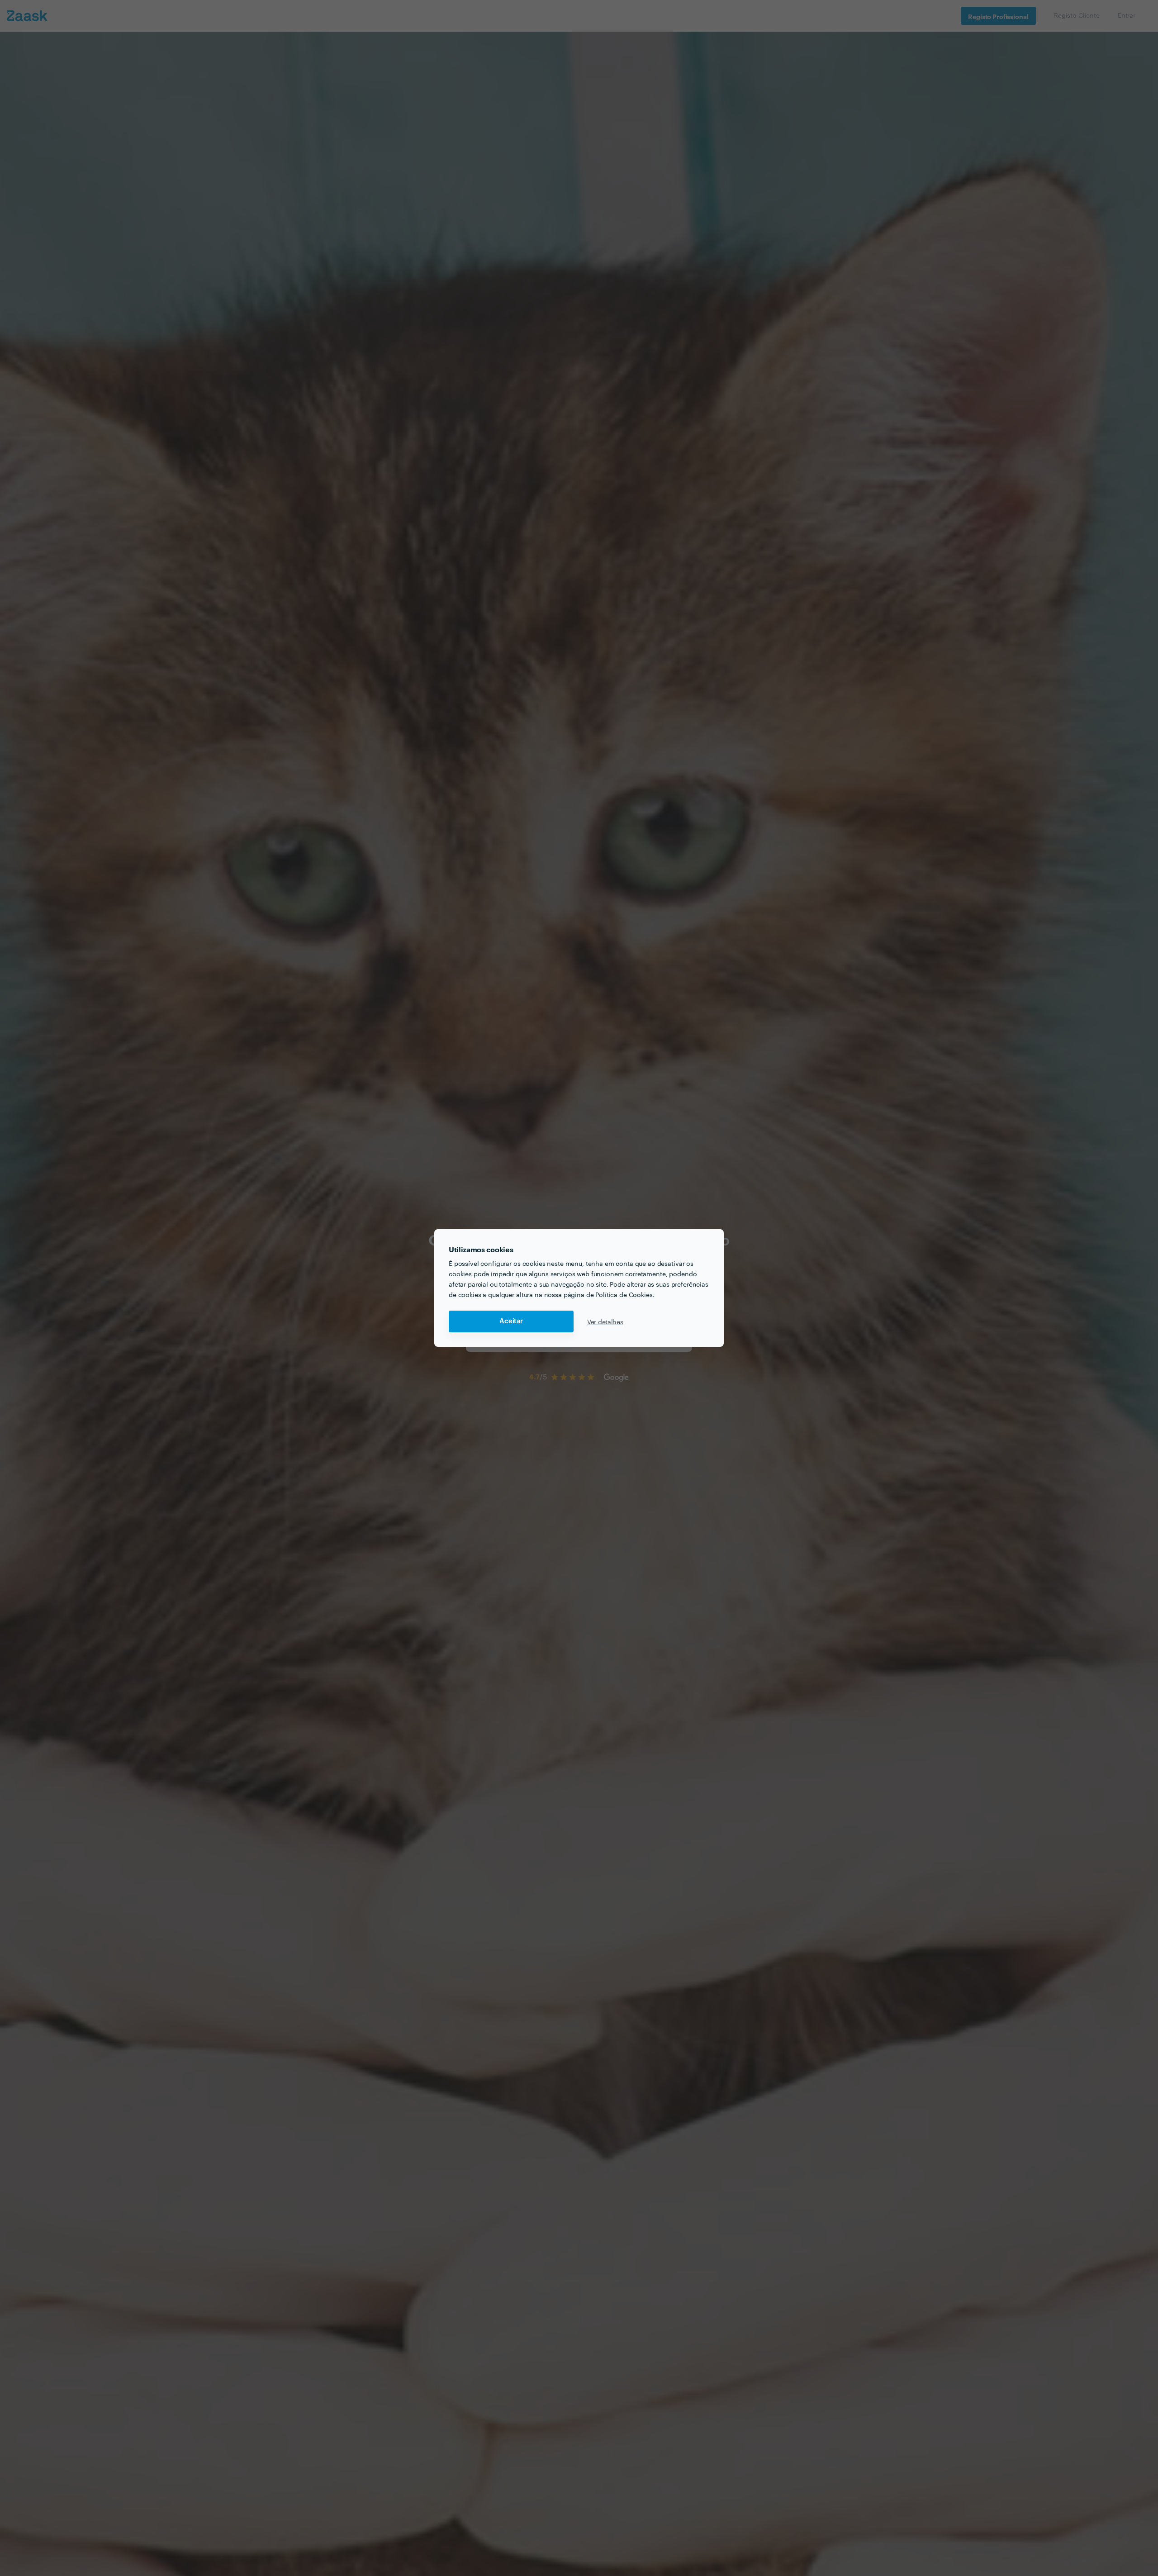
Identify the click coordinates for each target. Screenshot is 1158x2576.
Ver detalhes (605, 1321)
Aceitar (511, 1321)
